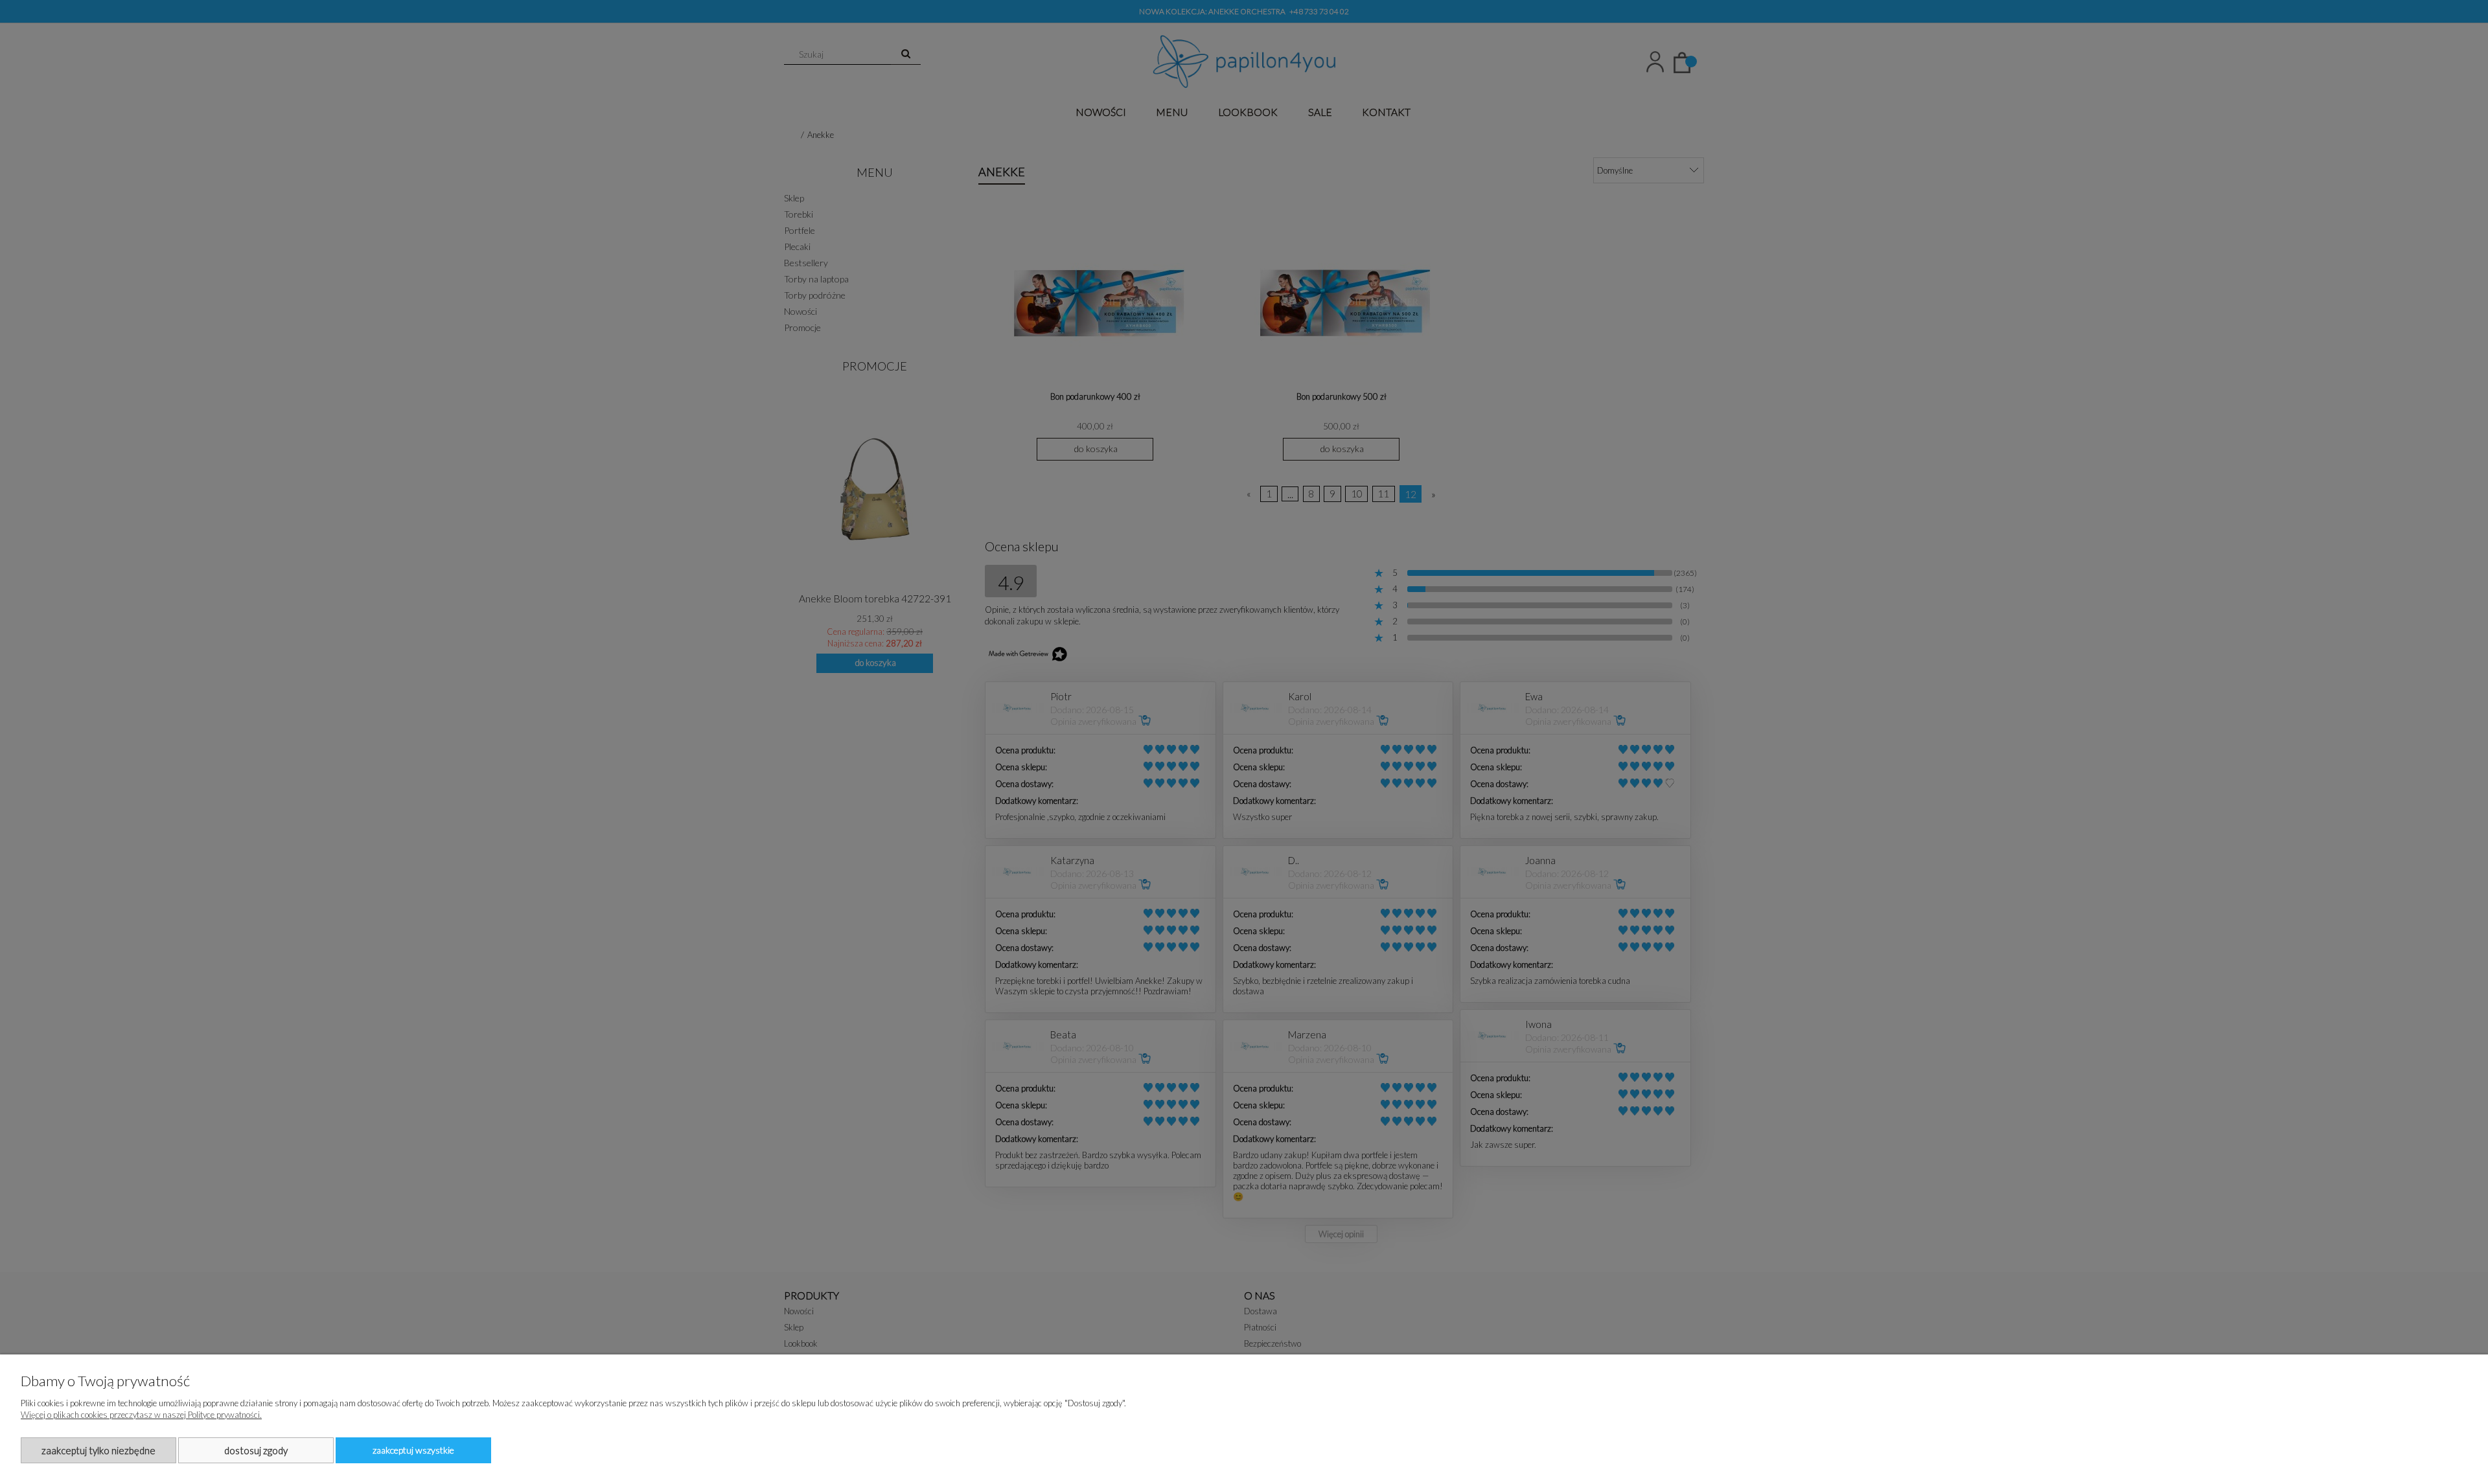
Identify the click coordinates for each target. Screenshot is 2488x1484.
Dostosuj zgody (256, 1450)
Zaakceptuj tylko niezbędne (98, 1450)
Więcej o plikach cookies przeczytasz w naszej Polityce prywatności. (141, 1415)
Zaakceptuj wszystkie (413, 1450)
